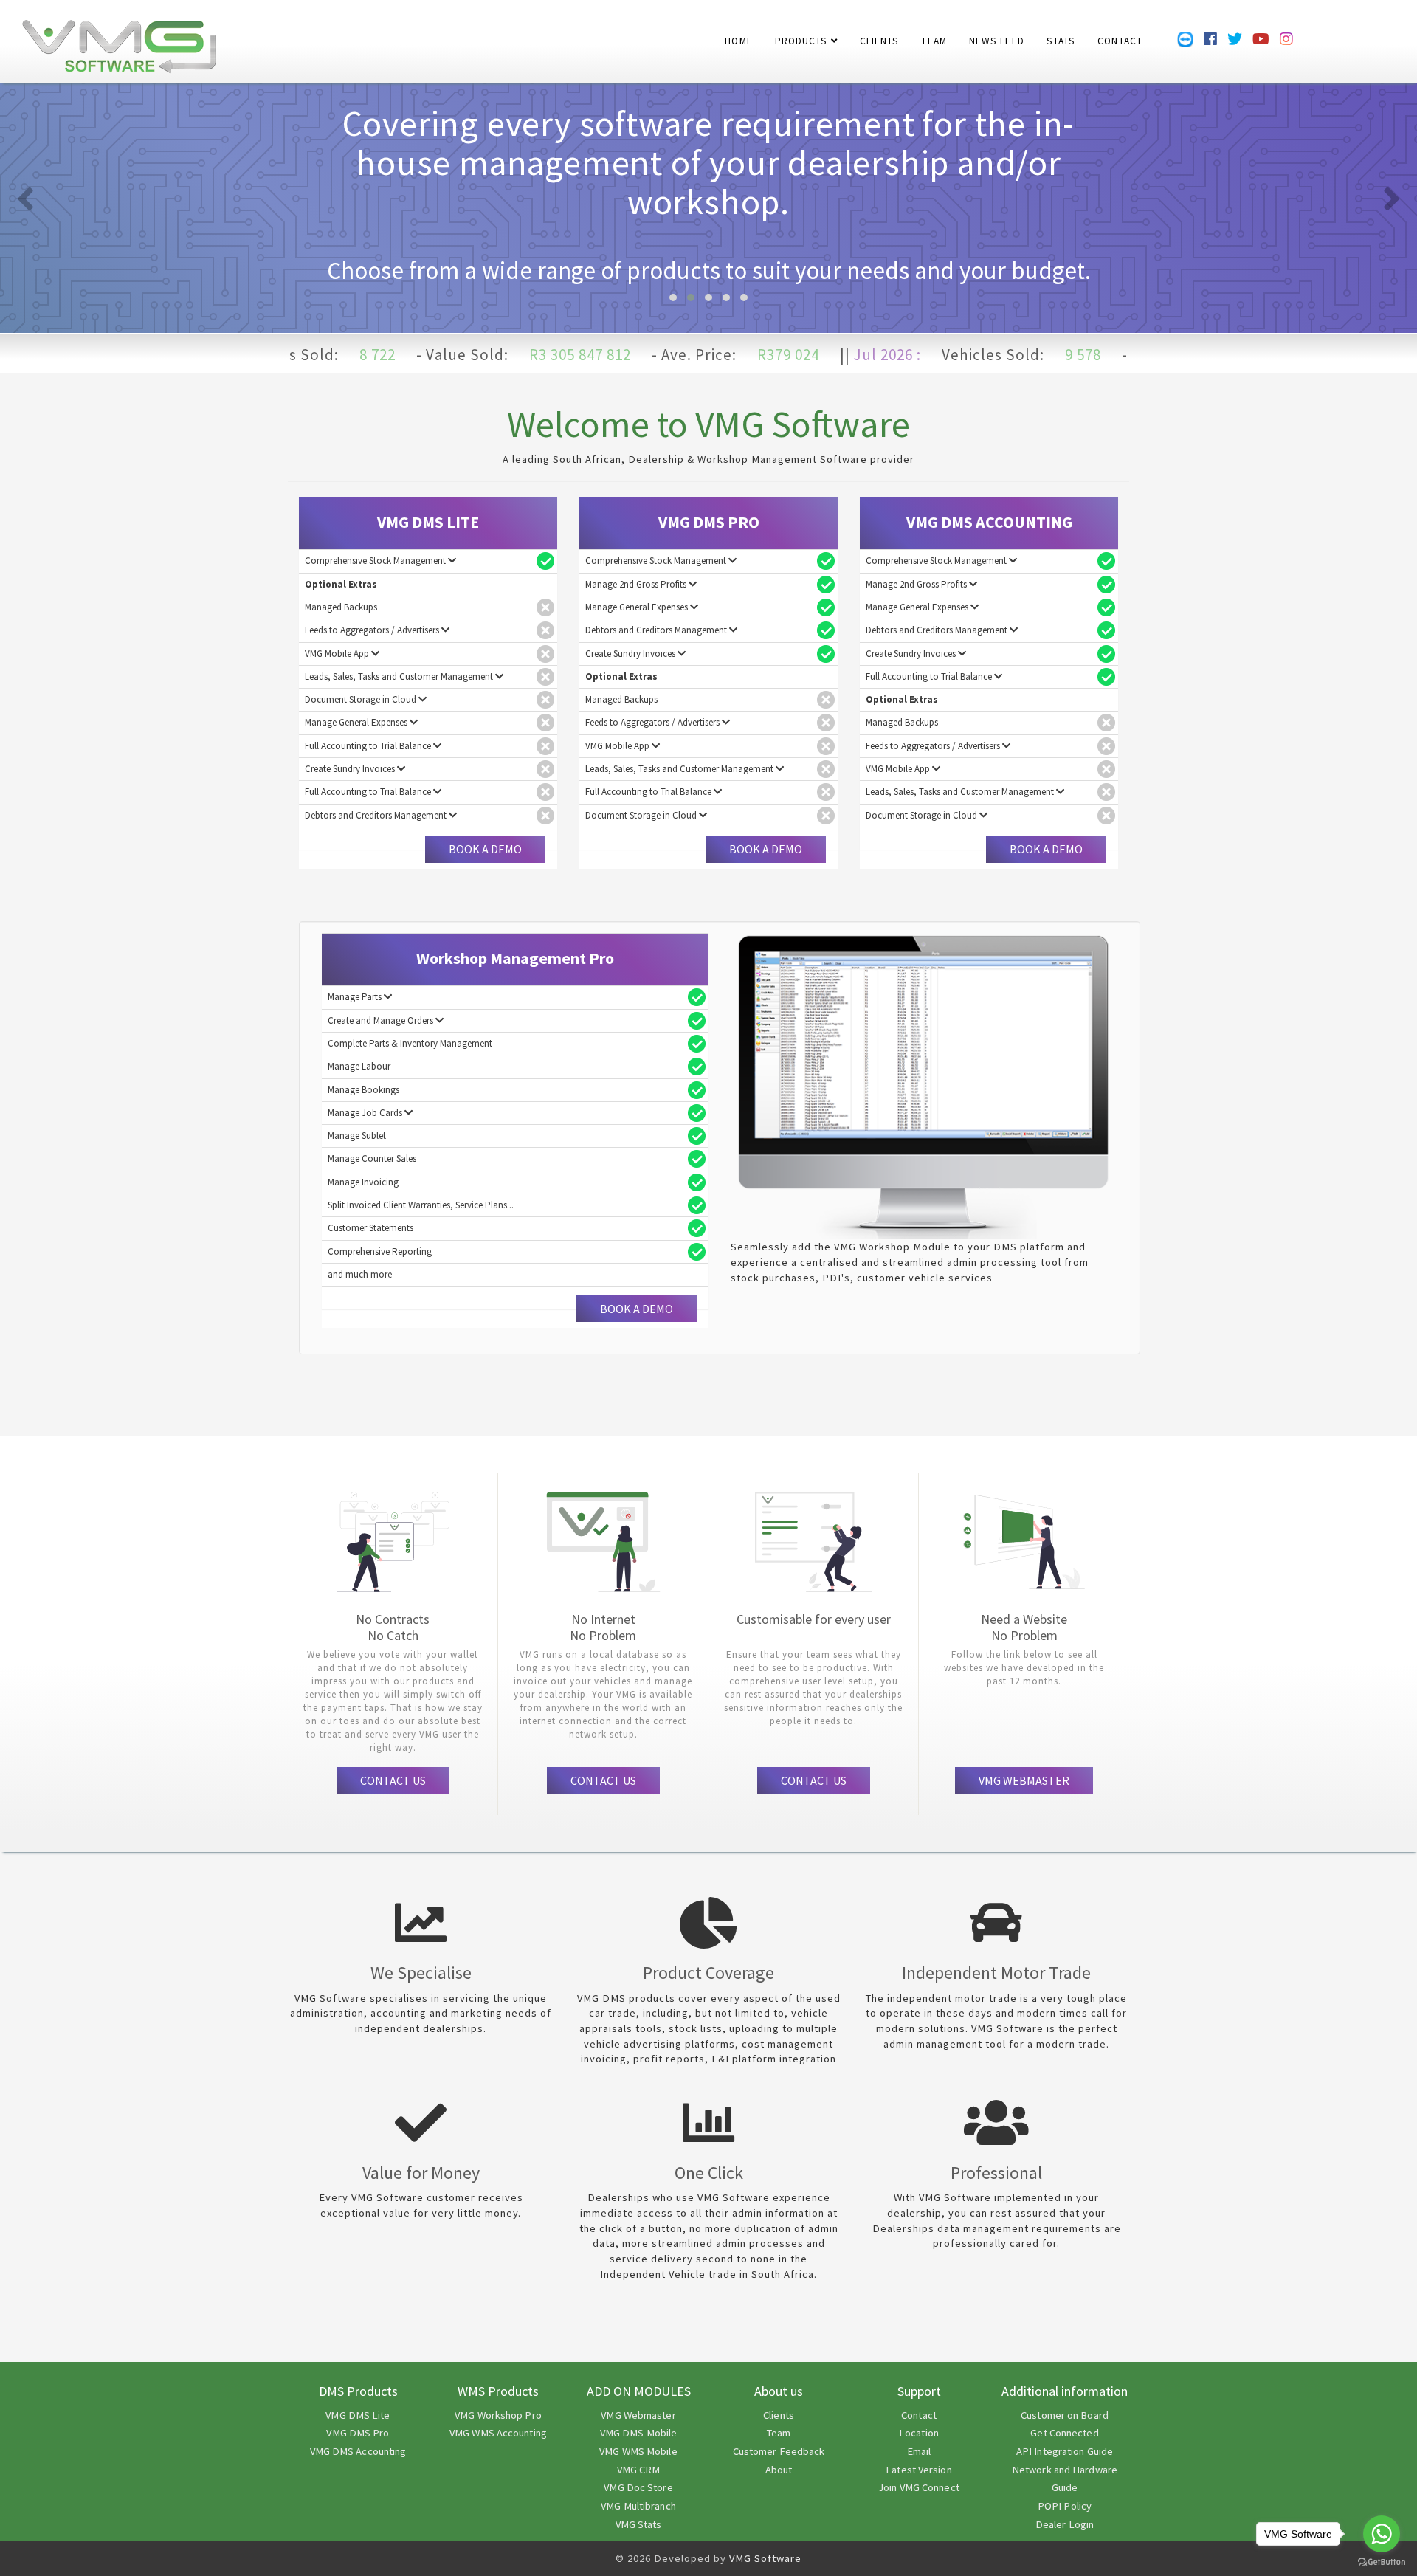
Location (919, 2433)
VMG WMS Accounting (498, 2433)
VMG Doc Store (638, 2487)
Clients (779, 2415)
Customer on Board (1065, 2415)
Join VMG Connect (919, 2487)
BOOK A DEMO (485, 849)
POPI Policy (1065, 2506)
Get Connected (1064, 2433)
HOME (738, 33)
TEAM (934, 33)
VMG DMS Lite (358, 2415)
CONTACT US (393, 1780)
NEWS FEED (997, 33)
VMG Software (765, 2558)
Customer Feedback (779, 2451)
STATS (1061, 33)
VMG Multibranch (638, 2506)
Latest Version (918, 2470)
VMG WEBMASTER (1024, 1780)
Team (779, 2433)
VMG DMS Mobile (638, 2433)
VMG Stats (639, 2524)
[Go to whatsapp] (1382, 2534)
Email (919, 2451)
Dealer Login (1065, 2524)
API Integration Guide (1065, 2451)
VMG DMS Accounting (358, 2451)
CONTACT (1120, 33)
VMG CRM (639, 2470)
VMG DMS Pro (358, 2433)
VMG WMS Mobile (638, 2451)
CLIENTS (880, 33)
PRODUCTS (803, 33)
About (779, 2470)
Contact (919, 2415)
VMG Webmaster (638, 2415)
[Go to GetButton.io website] (1382, 2562)
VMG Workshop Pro (498, 2415)
